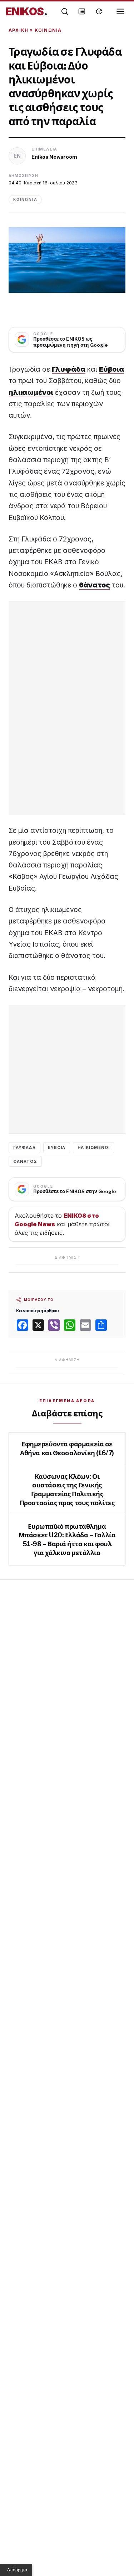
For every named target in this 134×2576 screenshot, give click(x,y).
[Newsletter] (82, 11)
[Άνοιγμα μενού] (120, 11)
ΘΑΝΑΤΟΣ (25, 1161)
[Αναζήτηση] (65, 11)
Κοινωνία (48, 30)
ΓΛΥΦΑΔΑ (24, 1147)
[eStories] (99, 11)
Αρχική (18, 30)
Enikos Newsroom (54, 157)
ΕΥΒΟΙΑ (57, 1147)
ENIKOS (27, 11)
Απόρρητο (17, 2570)
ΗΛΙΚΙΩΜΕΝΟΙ (94, 1147)
